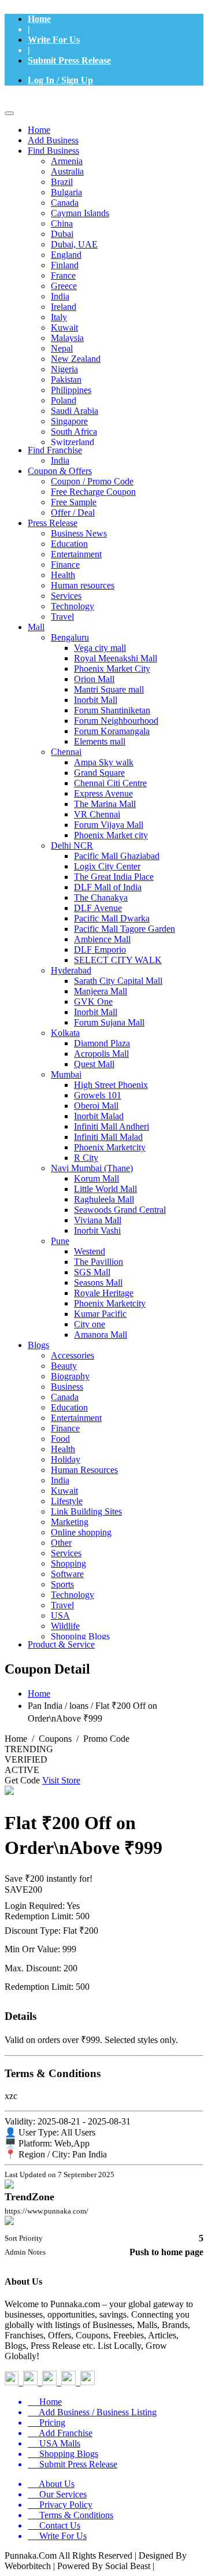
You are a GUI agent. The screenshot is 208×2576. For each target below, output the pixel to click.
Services (66, 596)
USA (60, 1615)
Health (63, 575)
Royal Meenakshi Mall (116, 658)
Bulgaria (66, 192)
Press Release (53, 523)
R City (86, 1158)
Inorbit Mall (96, 700)
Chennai (66, 752)
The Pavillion (99, 1262)
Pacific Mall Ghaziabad (117, 856)
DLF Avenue (98, 908)
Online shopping (81, 1532)
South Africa (74, 432)
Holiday (66, 1459)
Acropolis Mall (101, 1054)
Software (67, 1574)
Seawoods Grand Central (120, 1210)
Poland (64, 400)
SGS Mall (92, 1272)
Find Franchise (55, 450)
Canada (65, 203)
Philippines (71, 390)
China (62, 223)
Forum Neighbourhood (116, 721)
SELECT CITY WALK (118, 960)
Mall (36, 627)
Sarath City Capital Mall (118, 981)
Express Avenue (103, 793)
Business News (79, 533)
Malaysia (67, 338)
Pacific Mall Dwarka (112, 918)
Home (39, 19)
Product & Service (61, 1644)
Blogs (38, 1345)
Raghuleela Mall (104, 1199)
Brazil (62, 182)
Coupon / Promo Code (92, 481)
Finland (65, 265)
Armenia (67, 161)
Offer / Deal (73, 512)
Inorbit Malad (99, 1116)
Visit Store (61, 1780)
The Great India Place (114, 877)
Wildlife (65, 1626)
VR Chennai (97, 814)
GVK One (93, 1002)
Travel (62, 617)
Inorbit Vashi (97, 1230)
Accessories (73, 1355)
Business (67, 1387)
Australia (67, 171)
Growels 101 (98, 1095)
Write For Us (54, 40)
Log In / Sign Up (60, 80)
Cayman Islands (80, 213)
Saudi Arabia (75, 411)
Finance (65, 565)
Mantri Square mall (109, 689)
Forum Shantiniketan (112, 710)
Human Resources (84, 1470)
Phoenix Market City (112, 669)
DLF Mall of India (108, 887)
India (60, 296)
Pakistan (66, 380)
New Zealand (76, 359)
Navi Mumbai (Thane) (92, 1168)
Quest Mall (94, 1064)
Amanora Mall (101, 1335)
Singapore (69, 421)
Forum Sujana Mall (109, 1022)
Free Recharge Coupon (93, 492)
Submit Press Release (69, 60)
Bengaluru (70, 637)
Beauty (64, 1366)
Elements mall (100, 741)
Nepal (62, 348)
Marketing (70, 1522)
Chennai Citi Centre (110, 783)
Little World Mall (105, 1189)
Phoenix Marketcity (110, 1147)
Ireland (64, 307)
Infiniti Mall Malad (108, 1137)
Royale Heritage (104, 1293)
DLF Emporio (100, 950)
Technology (73, 606)
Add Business (53, 140)
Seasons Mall (98, 1283)
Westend (90, 1251)
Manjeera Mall (101, 991)
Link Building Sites (86, 1511)
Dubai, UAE (74, 244)
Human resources (83, 585)
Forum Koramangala (112, 731)
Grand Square (99, 773)
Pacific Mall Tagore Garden (125, 929)
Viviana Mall (98, 1220)
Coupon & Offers (60, 471)
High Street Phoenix (111, 1085)
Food (60, 1439)
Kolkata (65, 1033)
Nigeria (64, 369)
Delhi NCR (72, 845)
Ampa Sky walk (104, 762)
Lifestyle (67, 1501)
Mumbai (66, 1074)
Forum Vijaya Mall (109, 825)
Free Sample (74, 502)
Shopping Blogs (80, 1636)
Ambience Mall (102, 939)
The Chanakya (101, 897)
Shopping (68, 1563)
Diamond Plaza (102, 1043)
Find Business (53, 151)
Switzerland (73, 442)
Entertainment (76, 554)
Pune (60, 1241)
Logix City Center (107, 866)
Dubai (62, 234)
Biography (70, 1376)
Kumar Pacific (100, 1314)
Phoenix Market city (111, 835)
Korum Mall (96, 1178)
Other (61, 1543)
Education (69, 544)
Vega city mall (100, 648)
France (63, 275)
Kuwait (64, 327)
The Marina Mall (105, 804)
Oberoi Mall (96, 1106)
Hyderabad (71, 970)
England (66, 255)
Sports (62, 1584)
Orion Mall (94, 679)
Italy (59, 317)
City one (90, 1324)
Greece (64, 286)
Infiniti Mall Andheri (112, 1126)
